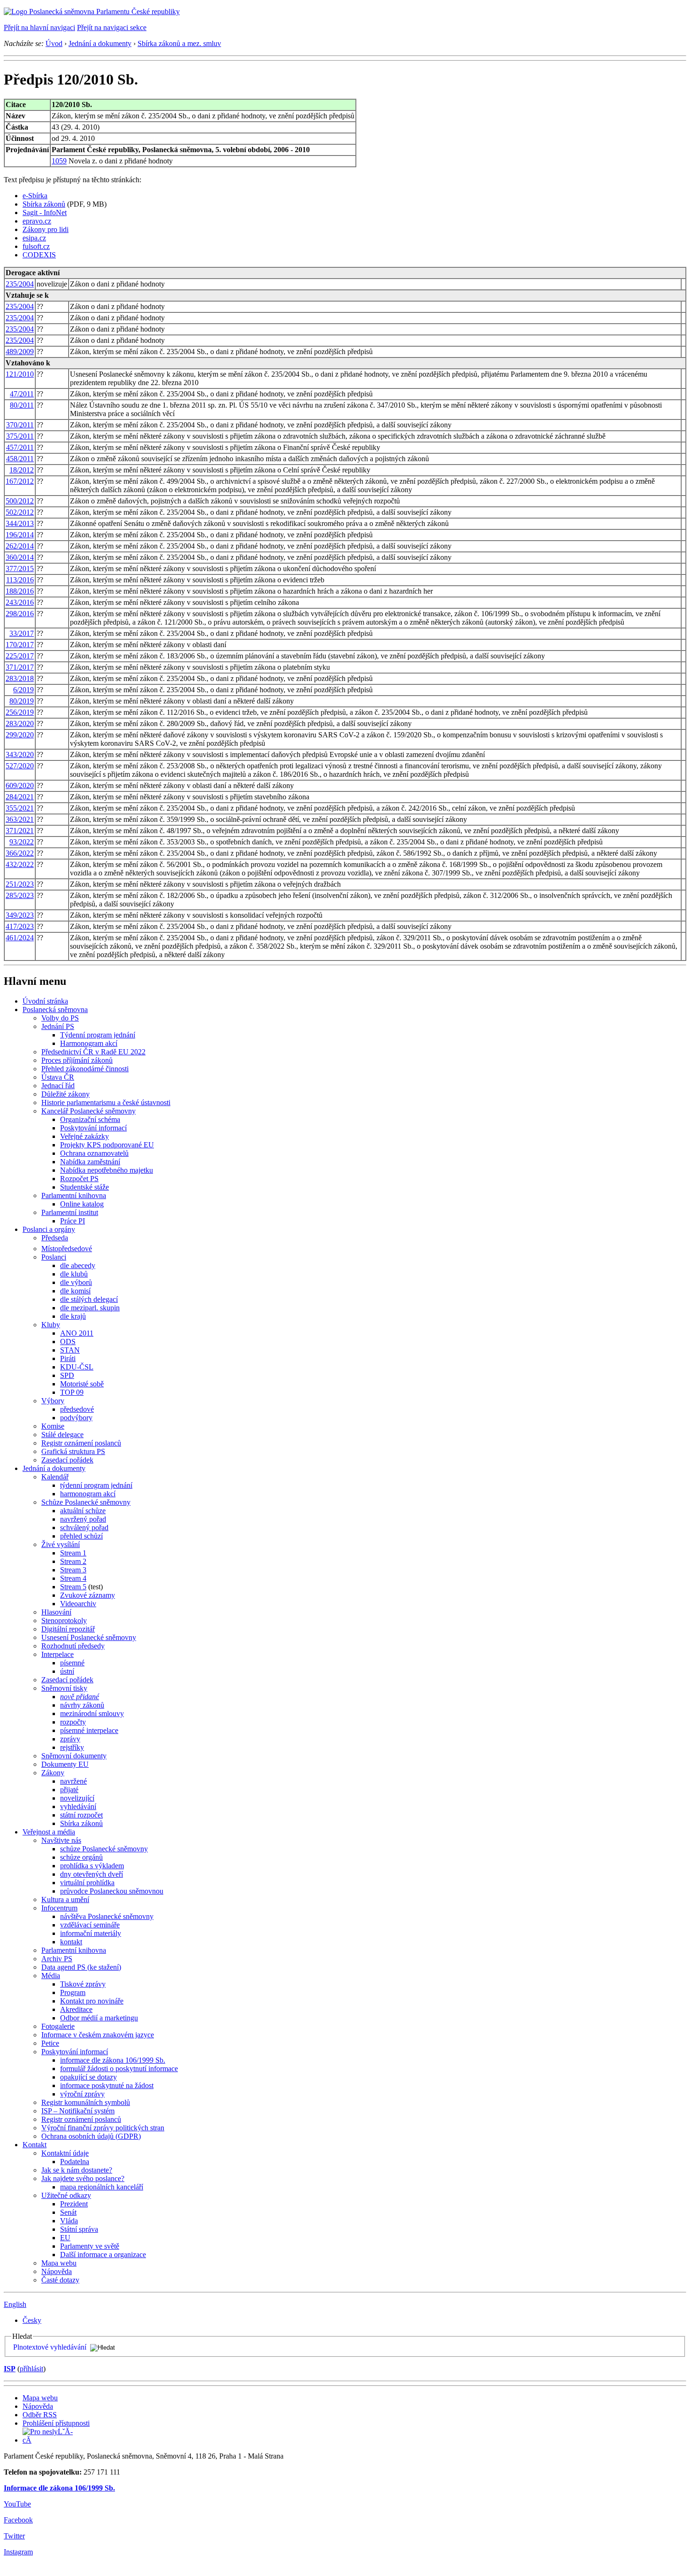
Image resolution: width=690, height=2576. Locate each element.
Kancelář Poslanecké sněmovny (88, 1111)
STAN (70, 1350)
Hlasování (56, 1612)
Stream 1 (73, 1553)
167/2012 (20, 481)
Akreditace (76, 2009)
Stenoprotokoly (64, 1621)
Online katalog (82, 1204)
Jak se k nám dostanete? (77, 2170)
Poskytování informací (93, 1128)
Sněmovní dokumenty (74, 1756)
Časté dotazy (60, 2280)
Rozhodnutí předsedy (73, 1646)
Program (73, 1992)
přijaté (69, 1790)
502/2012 (20, 512)
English (15, 2304)
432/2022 (20, 864)
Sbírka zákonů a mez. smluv (179, 43)
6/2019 (23, 690)
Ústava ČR (58, 1077)
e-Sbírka (35, 196)
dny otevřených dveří (92, 1874)
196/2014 (20, 535)
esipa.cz (34, 238)
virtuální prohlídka (87, 1883)
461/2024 (20, 938)
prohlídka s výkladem (92, 1866)
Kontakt (34, 2145)
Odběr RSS (40, 2415)
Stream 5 (73, 1587)
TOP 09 (72, 1392)
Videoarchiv (78, 1604)
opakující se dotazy (88, 2077)
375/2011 (20, 436)
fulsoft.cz (36, 246)
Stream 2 (73, 1561)
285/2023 (20, 895)
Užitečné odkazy (66, 2195)
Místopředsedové (67, 1249)
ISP (10, 2369)
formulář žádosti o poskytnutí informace (119, 2069)
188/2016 (20, 591)
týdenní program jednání (96, 1485)
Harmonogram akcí (89, 1043)
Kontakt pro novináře (92, 2001)
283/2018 (20, 678)
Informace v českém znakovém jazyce (98, 2035)
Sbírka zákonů (44, 204)
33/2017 (22, 633)
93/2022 (22, 842)
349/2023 (20, 915)
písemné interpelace (89, 1730)
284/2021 (20, 797)
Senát (68, 2212)
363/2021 (20, 819)
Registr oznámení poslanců (81, 1443)
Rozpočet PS (79, 1179)
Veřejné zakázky (84, 1136)
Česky (32, 2320)
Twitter (14, 2536)
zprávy (70, 1739)
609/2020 (20, 785)
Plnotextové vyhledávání (50, 2347)
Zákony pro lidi (46, 229)
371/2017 (20, 667)
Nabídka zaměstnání (90, 1162)
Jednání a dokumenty (100, 43)
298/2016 (20, 614)
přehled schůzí (81, 1536)
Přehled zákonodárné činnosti (85, 1069)
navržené (73, 1781)
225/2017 (20, 656)
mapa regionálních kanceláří (102, 2187)
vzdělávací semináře (90, 1925)
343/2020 (20, 754)
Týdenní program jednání (98, 1035)
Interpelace (57, 1654)
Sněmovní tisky (64, 1688)
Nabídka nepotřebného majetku (107, 1170)
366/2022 (20, 853)
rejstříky (72, 1747)
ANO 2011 (77, 1333)
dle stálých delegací (89, 1299)
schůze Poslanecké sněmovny (104, 1849)
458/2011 (20, 459)
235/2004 (20, 284)
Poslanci (54, 1257)
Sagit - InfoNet (45, 213)
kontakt (71, 1942)
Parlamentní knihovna (74, 1195)
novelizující (77, 1798)
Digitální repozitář (68, 1629)
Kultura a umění (65, 1899)
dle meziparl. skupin (90, 1308)
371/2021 (20, 831)
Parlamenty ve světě (90, 2246)
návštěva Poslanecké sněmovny (107, 1916)
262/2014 (20, 546)
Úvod (54, 43)
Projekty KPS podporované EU (107, 1145)
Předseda (55, 1238)
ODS (68, 1342)
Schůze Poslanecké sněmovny (86, 1502)
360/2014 (20, 557)
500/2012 (20, 501)
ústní (67, 1671)
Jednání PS (58, 1026)
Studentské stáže (84, 1187)
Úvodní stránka (45, 1001)
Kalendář (55, 1477)
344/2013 (20, 523)
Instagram (18, 2552)
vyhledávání (78, 1806)
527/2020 (20, 766)
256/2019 (20, 712)
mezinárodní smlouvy (92, 1713)
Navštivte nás (61, 1840)
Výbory (53, 1401)
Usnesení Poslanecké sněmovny (89, 1637)
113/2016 (20, 580)
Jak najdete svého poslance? (83, 2178)
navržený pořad (83, 1519)
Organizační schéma (90, 1119)
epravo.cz (37, 221)
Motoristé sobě (82, 1384)
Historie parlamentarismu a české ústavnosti (106, 1102)
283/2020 (20, 723)
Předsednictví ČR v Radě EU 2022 (93, 1052)
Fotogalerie (58, 2026)
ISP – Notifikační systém (78, 2111)
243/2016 (20, 602)
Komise (53, 1426)
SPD (67, 1375)
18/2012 (22, 470)
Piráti (68, 1358)
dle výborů (76, 1282)
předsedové (77, 1409)
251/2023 (20, 884)
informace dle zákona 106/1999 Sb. (113, 2060)
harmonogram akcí (88, 1494)
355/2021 (20, 808)
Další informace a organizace (103, 2255)
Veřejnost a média (49, 1832)
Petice (50, 2043)
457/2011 (20, 447)
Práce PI (73, 1221)
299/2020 (20, 735)
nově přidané (80, 1697)
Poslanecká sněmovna (55, 1010)
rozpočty (73, 1722)
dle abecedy (78, 1265)
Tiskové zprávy (83, 1984)
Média (51, 1976)
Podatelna (75, 2162)
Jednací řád (58, 1086)
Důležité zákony (65, 1094)
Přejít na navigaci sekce (112, 27)
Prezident (74, 2204)
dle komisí (75, 1291)
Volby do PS (60, 1018)
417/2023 (20, 926)
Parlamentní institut (70, 1212)
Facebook (18, 2520)
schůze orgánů (81, 1857)
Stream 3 (73, 1570)
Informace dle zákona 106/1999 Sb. (59, 2488)
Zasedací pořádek (67, 1460)
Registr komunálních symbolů (86, 2102)
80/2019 (22, 701)
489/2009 (20, 352)
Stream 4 (73, 1578)
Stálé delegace (62, 1435)
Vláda (69, 2221)
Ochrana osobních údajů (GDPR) (91, 2136)
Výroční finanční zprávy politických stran (103, 2128)
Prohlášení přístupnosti (56, 2423)
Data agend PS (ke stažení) (81, 1967)
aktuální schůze (83, 1511)
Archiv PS (57, 1959)
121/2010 (20, 374)
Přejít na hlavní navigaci (39, 27)
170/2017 (20, 645)
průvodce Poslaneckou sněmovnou (112, 1891)
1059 (59, 161)
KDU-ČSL (77, 1367)
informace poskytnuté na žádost (107, 2085)
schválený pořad (84, 1528)
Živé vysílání (61, 1544)
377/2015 (20, 569)
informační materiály (91, 1933)
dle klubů (74, 1274)
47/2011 (22, 394)
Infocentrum (59, 1908)
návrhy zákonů (82, 1705)
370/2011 (20, 425)
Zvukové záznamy (88, 1595)
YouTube (17, 2504)
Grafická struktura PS (73, 1451)
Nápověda (57, 2271)
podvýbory (76, 1418)
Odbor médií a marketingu (99, 2018)
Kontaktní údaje (65, 2153)
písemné (72, 1663)
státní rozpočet (81, 1815)
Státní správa (79, 2229)
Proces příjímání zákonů (77, 1060)
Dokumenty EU (65, 1764)
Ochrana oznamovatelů (94, 1153)
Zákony (53, 1773)
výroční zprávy (82, 2094)
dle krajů (73, 1316)
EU (65, 2238)
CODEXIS (39, 255)
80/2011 (22, 405)
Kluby (51, 1325)
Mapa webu (59, 2263)
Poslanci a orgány (49, 1229)
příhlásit (31, 2369)
